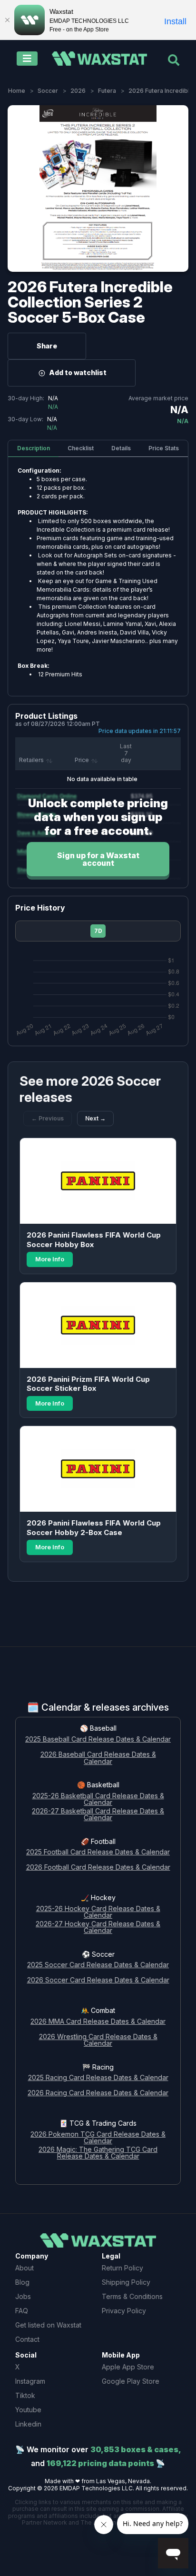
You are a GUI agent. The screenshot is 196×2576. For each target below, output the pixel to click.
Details (121, 448)
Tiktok (25, 2395)
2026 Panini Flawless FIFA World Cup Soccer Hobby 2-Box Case (94, 1528)
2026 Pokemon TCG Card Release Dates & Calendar (98, 2138)
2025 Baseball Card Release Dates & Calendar (98, 1739)
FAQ (22, 2311)
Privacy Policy (124, 2311)
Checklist (81, 448)
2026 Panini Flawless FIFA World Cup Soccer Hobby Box (94, 1240)
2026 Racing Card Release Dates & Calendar (98, 2093)
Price (82, 760)
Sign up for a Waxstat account (98, 859)
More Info (50, 1259)
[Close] (7, 20)
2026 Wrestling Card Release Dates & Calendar (98, 2041)
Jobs (23, 2296)
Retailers (31, 760)
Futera (107, 91)
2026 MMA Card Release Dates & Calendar (98, 2022)
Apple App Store (128, 2367)
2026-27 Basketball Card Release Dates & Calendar (98, 1815)
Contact (27, 2339)
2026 (78, 91)
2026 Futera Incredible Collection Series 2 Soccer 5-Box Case (90, 302)
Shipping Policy (126, 2282)
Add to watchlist (78, 372)
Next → (95, 1118)
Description (34, 448)
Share (47, 346)
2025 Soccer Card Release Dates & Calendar (98, 1965)
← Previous (48, 1118)
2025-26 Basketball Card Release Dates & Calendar (98, 1800)
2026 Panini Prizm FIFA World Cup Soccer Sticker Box (88, 1384)
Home (17, 91)
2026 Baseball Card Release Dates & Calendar (98, 1758)
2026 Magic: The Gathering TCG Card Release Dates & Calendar (98, 2153)
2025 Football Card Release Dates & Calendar (98, 1852)
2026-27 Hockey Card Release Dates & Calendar (98, 1928)
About (24, 2268)
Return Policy (122, 2268)
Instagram (30, 2381)
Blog (22, 2282)
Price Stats (164, 448)
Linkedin (28, 2424)
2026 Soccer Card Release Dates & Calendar (98, 1980)
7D (98, 931)
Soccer (48, 91)
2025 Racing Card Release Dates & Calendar (98, 2078)
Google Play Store (131, 2381)
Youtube (28, 2410)
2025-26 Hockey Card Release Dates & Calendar (98, 1912)
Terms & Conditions (132, 2296)
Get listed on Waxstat (48, 2325)
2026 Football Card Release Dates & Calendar (98, 1868)
